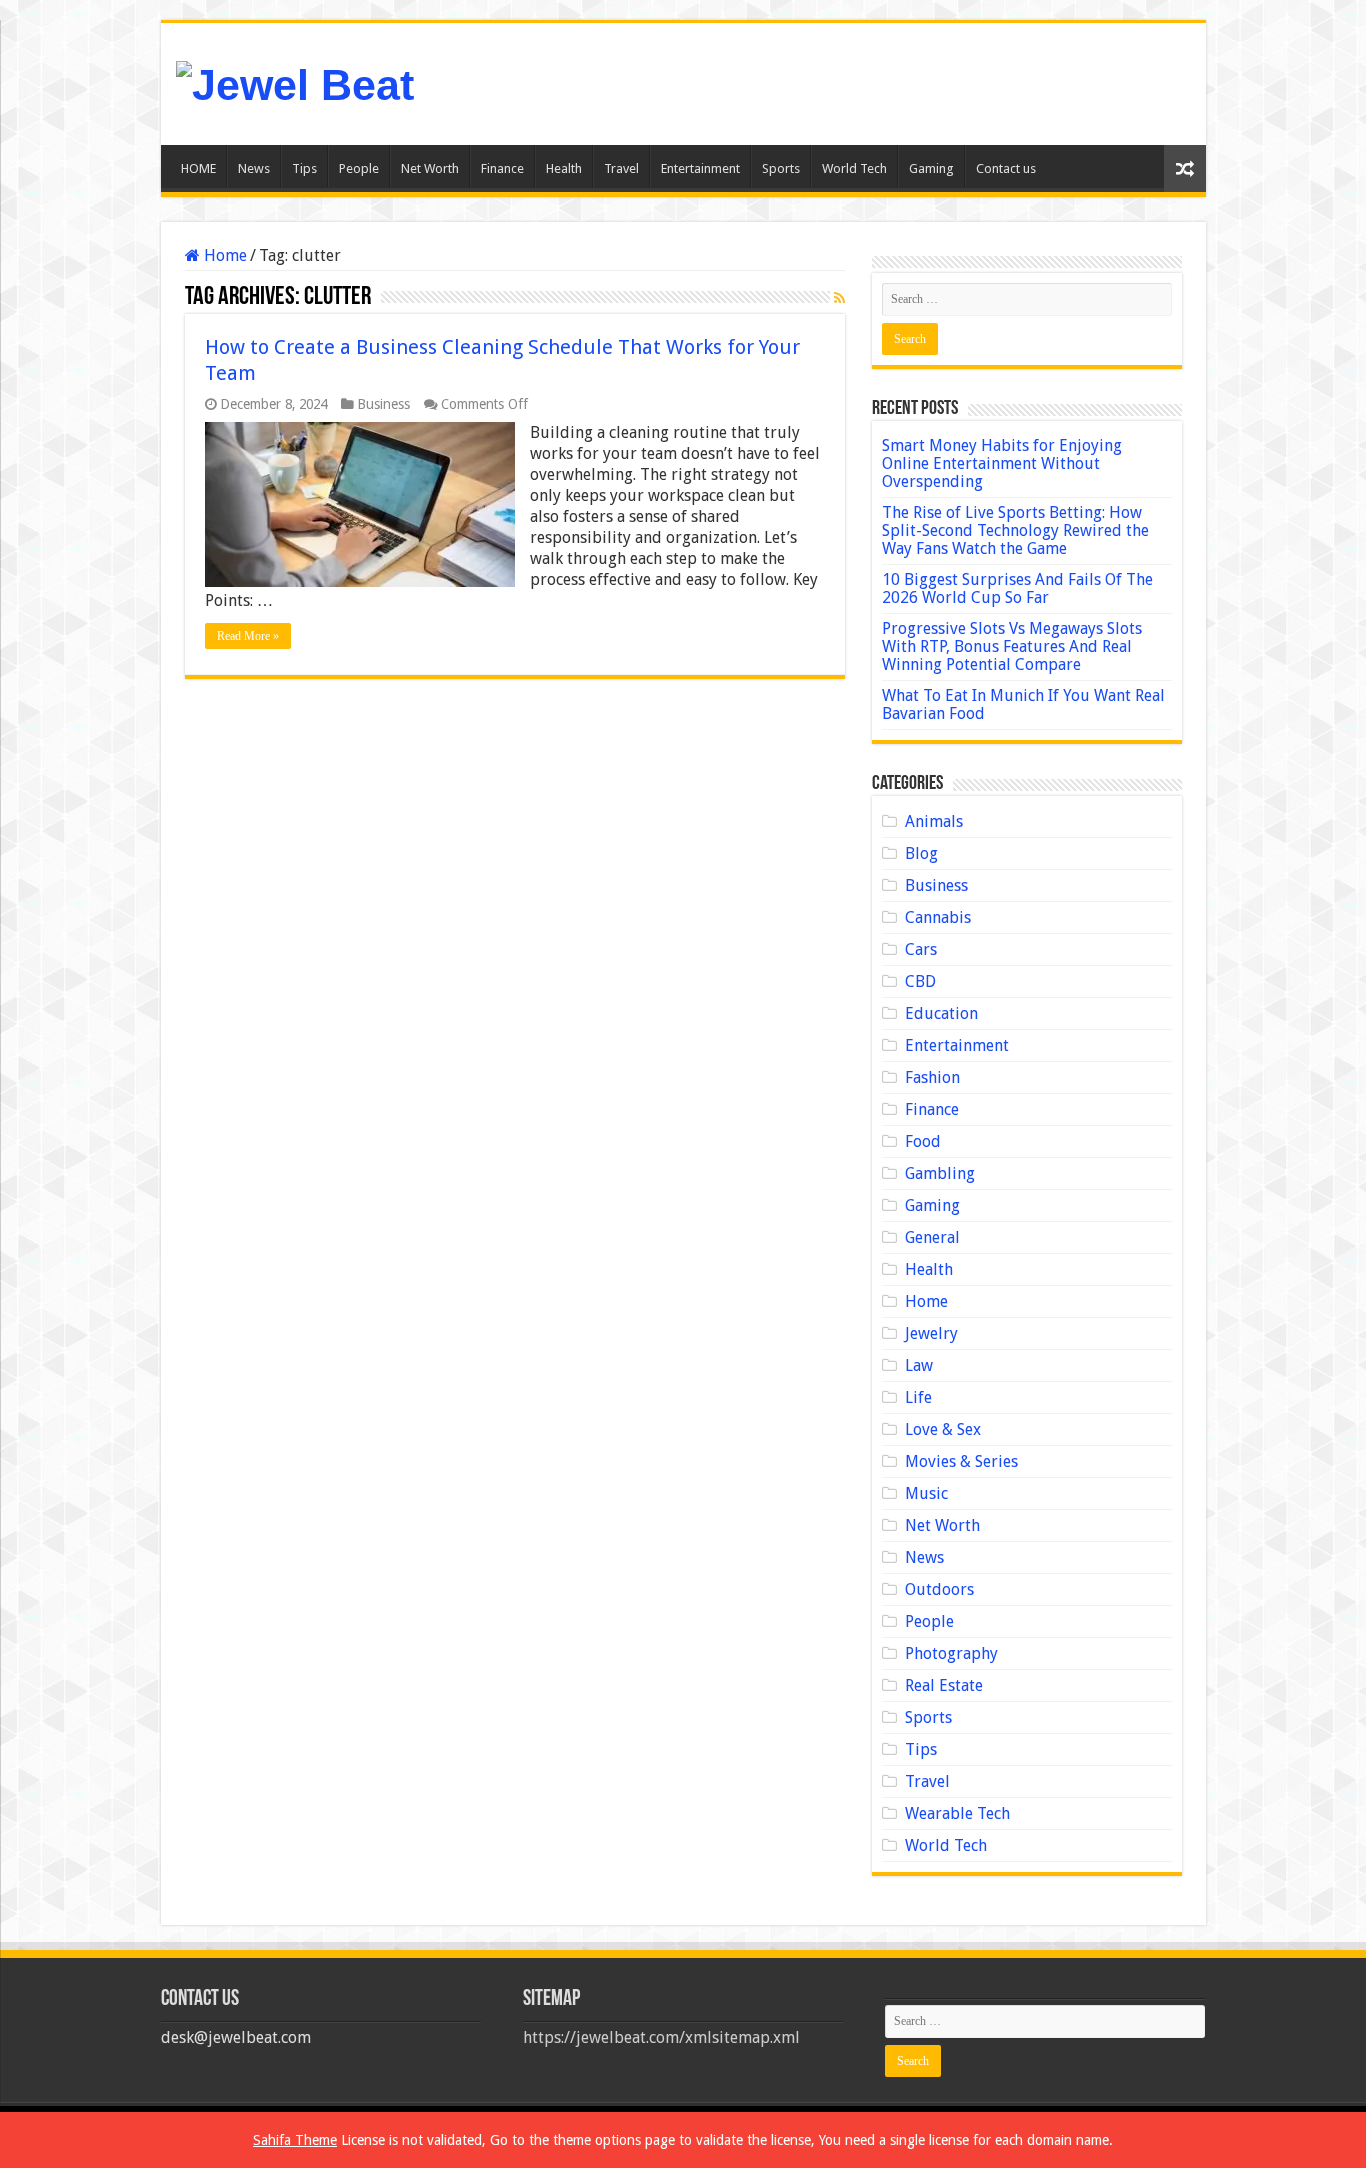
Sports (781, 168)
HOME (198, 168)
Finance (502, 168)
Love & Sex (943, 1429)
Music (926, 1493)
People (359, 168)
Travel (621, 168)
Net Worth (430, 168)
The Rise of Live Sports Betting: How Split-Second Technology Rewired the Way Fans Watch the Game (1015, 530)
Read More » (248, 636)
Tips (304, 168)
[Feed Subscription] (839, 298)
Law (919, 1365)
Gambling (940, 1173)
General (932, 1237)
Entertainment (700, 168)
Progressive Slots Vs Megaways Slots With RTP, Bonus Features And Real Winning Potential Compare (1012, 646)
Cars (921, 949)
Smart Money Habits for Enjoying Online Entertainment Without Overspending (1002, 463)
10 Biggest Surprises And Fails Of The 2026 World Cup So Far (1017, 588)
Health (564, 168)
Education (941, 1013)
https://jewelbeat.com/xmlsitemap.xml (661, 2037)
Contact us (1006, 168)
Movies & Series (961, 1461)
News (254, 168)
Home (223, 255)
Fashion (932, 1077)
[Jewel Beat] (295, 82)
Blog (921, 853)
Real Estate (944, 1685)
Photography (951, 1653)
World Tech (854, 168)
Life (918, 1397)
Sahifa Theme (295, 2140)
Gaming (931, 168)
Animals (934, 821)
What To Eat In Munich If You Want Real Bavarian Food (1023, 704)
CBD (920, 981)
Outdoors (939, 1589)
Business (383, 404)
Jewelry (931, 1333)
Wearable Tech (957, 1813)
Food (923, 1141)
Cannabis (938, 917)
